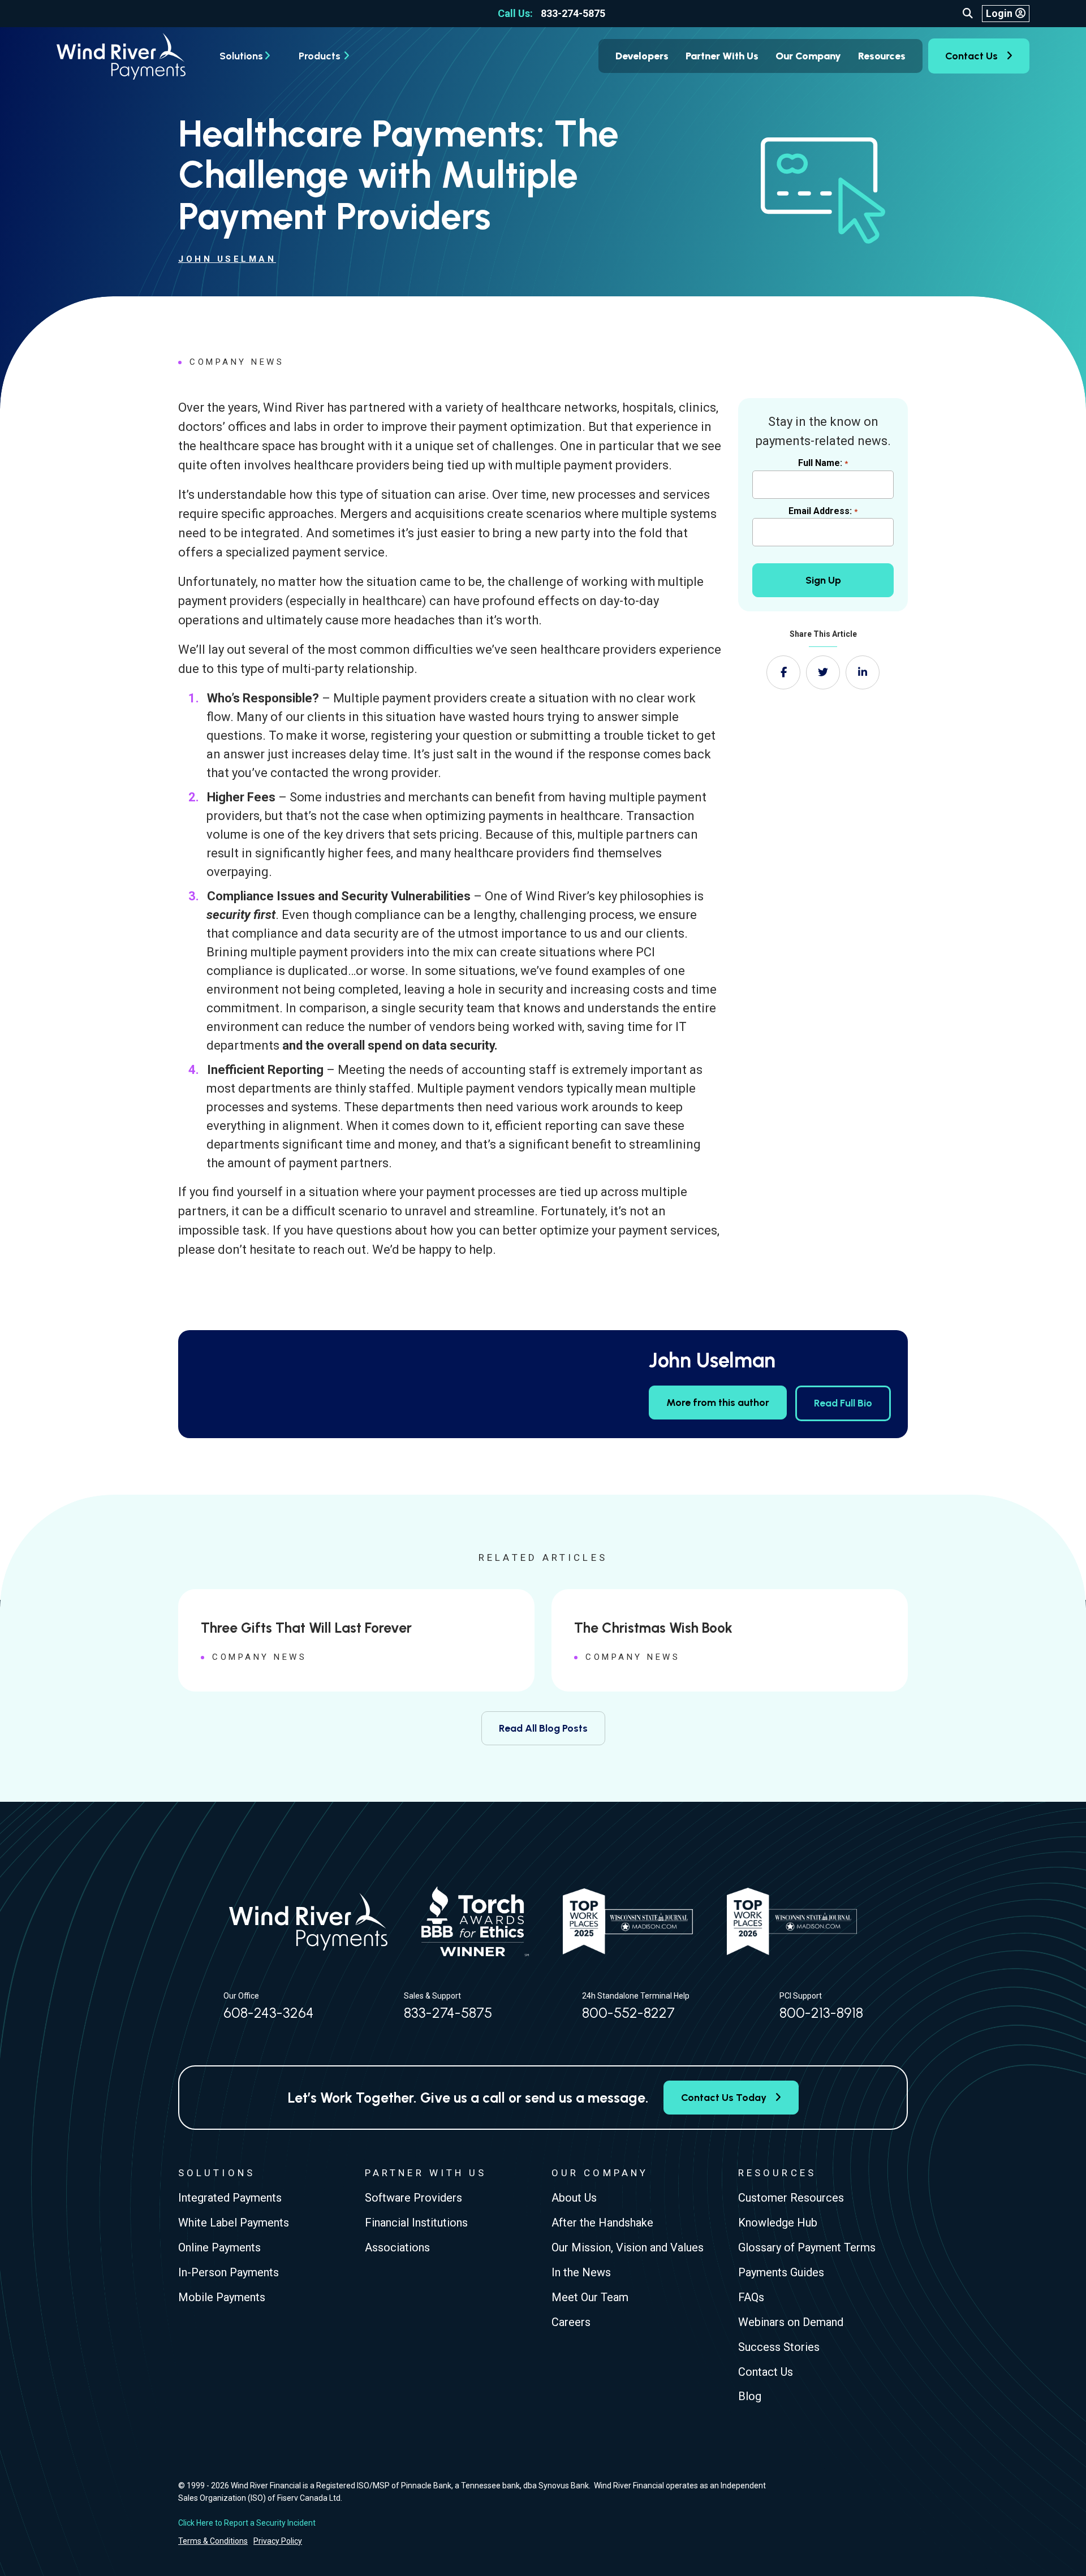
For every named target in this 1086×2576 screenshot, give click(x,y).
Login (999, 13)
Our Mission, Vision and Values (628, 2247)
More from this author (718, 1403)
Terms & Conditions (213, 2541)
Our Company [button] (808, 56)
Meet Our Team (590, 2297)
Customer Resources (791, 2198)
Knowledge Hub (778, 2223)
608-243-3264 (269, 2013)
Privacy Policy (278, 2541)
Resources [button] (882, 56)
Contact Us (971, 56)
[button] (968, 14)
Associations (397, 2247)
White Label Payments (234, 2223)
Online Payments (219, 2247)
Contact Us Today (724, 2098)
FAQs (751, 2297)
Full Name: (823, 463)
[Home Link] (121, 56)
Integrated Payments (230, 2198)
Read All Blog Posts (543, 1728)
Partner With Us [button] (722, 56)
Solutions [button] (241, 56)
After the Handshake (602, 2223)
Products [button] (320, 56)
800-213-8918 (821, 2013)
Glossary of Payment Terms (807, 2247)
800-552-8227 (628, 2013)
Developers (642, 56)
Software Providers (413, 2198)
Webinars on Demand (791, 2322)
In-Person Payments (229, 2272)
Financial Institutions (416, 2223)
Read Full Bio (843, 1403)
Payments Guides (781, 2272)
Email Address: (823, 511)
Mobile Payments (222, 2297)
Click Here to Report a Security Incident (247, 2523)
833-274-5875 (551, 13)
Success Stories (779, 2347)
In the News (581, 2272)
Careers (571, 2322)
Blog (750, 2397)
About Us (574, 2198)
